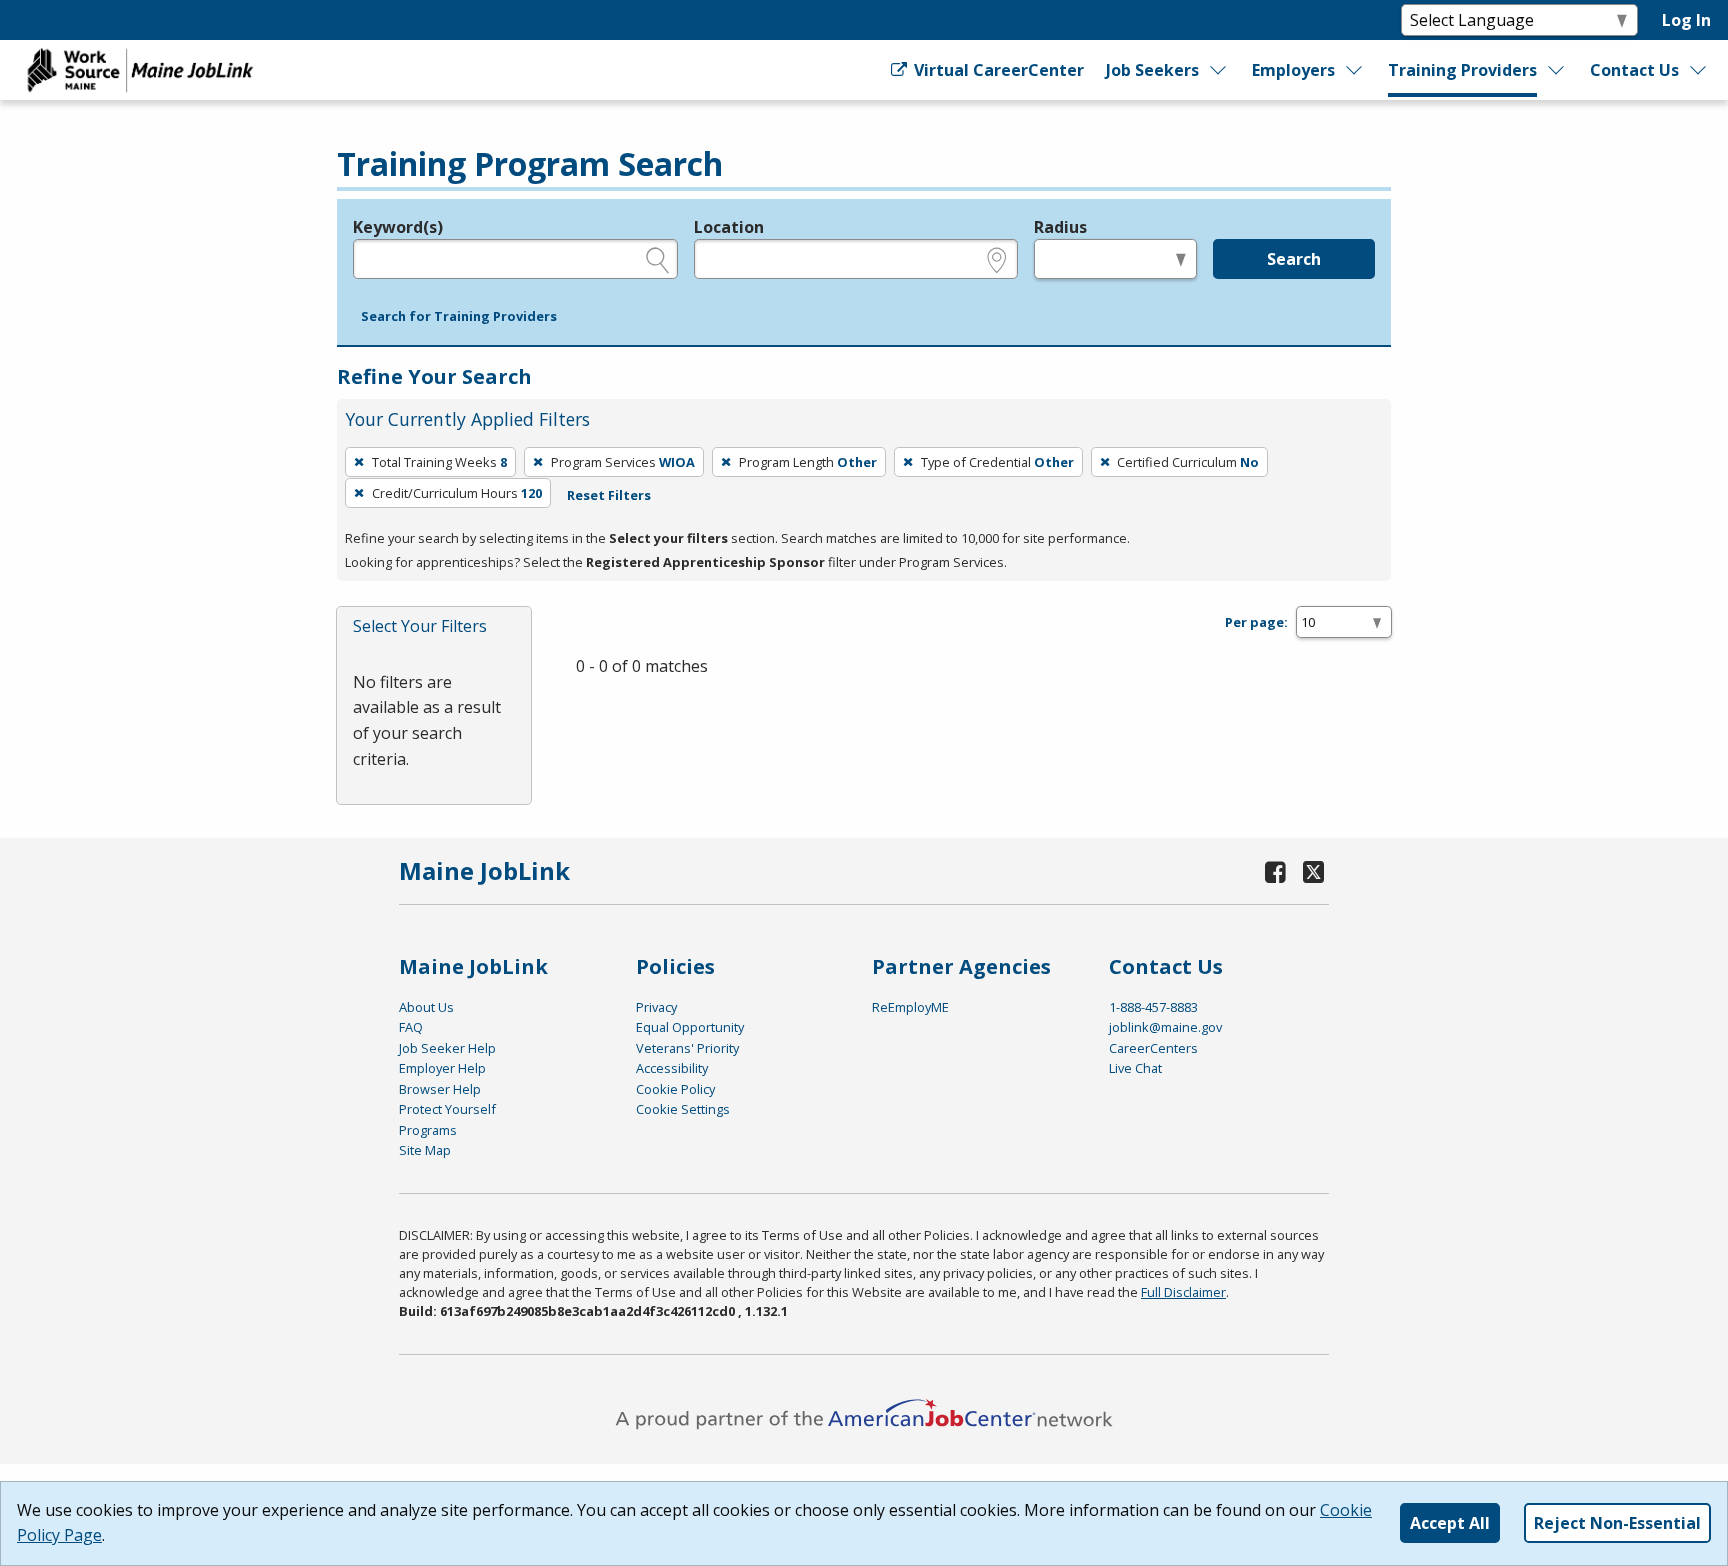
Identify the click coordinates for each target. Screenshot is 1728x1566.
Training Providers (1462, 70)
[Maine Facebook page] (1276, 871)
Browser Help (440, 1089)
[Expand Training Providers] (1557, 70)
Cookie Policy (675, 1089)
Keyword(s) (398, 227)
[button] (459, 317)
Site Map (425, 1150)
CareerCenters (1153, 1048)
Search (1294, 259)
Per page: (1256, 622)
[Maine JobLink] (141, 70)
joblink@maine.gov (1165, 1027)
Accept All (1450, 1523)
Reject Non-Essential (1617, 1523)
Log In (1686, 20)
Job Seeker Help (447, 1048)
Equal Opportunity (690, 1027)
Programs (428, 1130)
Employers (1293, 70)
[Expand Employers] (1355, 70)
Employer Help (442, 1068)
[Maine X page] (1313, 871)
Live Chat (1135, 1068)
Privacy (656, 1007)
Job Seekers (1152, 70)
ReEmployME (910, 1007)
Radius (1060, 227)
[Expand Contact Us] (1699, 70)
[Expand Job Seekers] (1218, 70)
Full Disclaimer (1183, 1292)
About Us (426, 1007)
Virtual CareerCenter (997, 70)
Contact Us (1634, 70)
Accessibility (672, 1068)
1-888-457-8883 (1153, 1007)
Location (729, 227)
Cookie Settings (683, 1109)
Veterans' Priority (687, 1048)
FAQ (411, 1027)
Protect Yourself (447, 1109)
